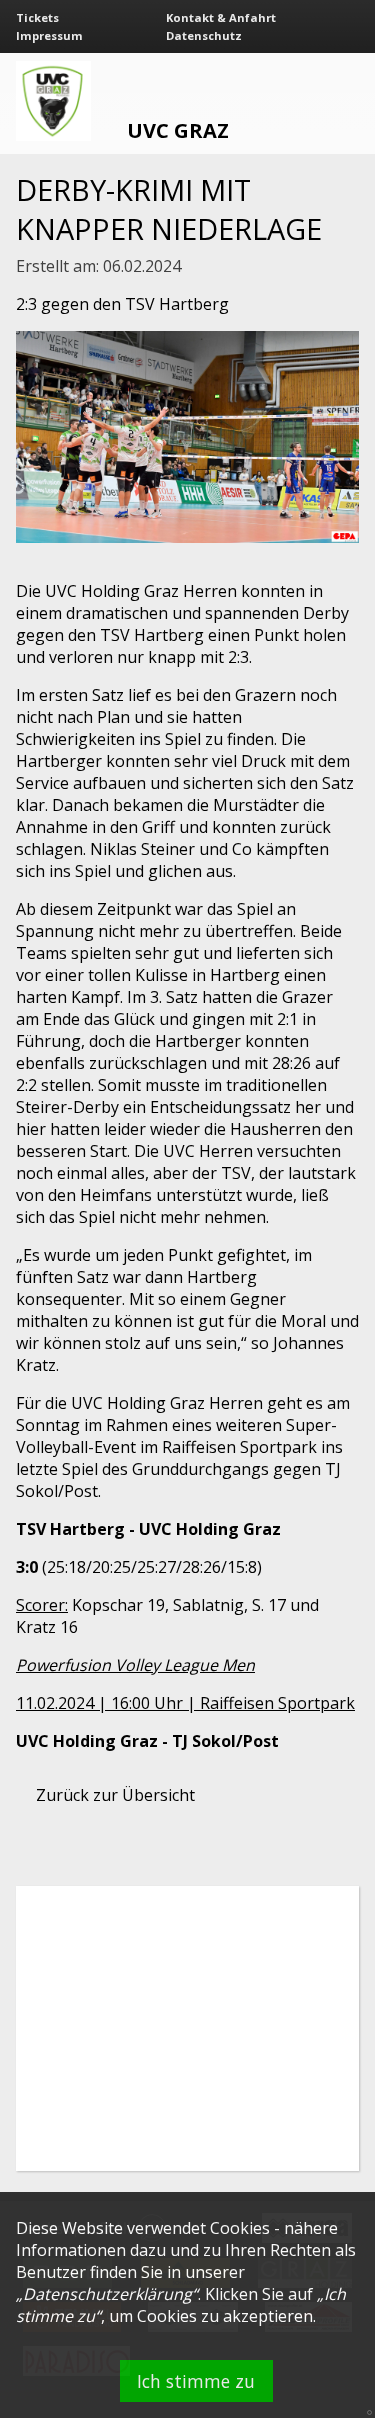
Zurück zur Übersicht (115, 1795)
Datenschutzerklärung (107, 2294)
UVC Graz (178, 130)
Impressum (49, 35)
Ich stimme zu (196, 2381)
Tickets (37, 17)
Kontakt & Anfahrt (221, 17)
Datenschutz (204, 35)
